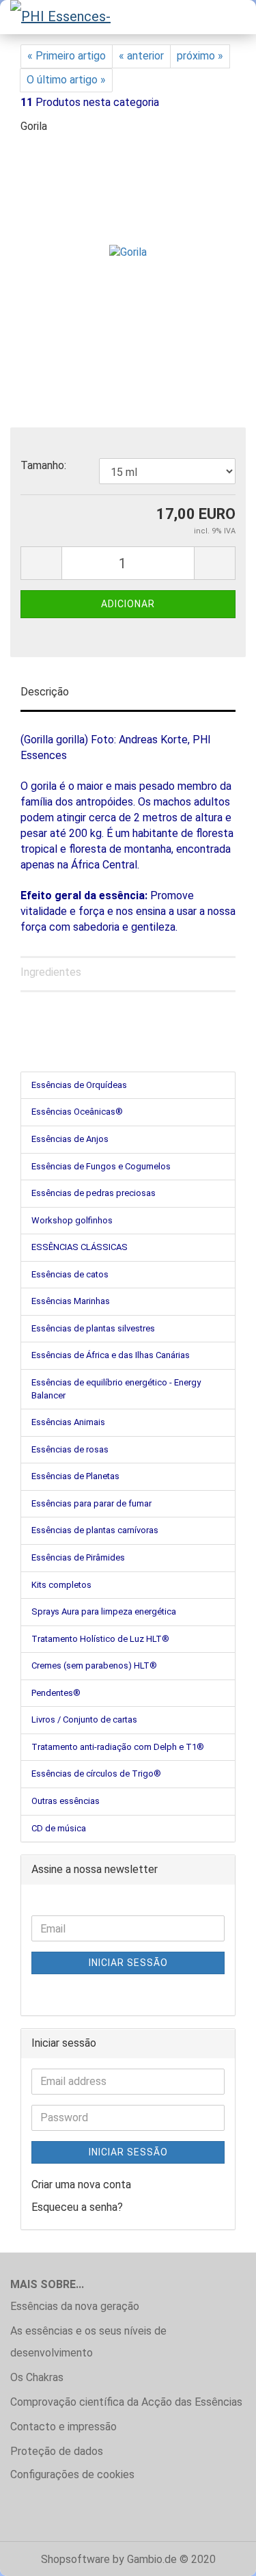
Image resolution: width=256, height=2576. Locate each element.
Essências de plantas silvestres (93, 1328)
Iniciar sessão (128, 1963)
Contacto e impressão (63, 2427)
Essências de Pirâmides (78, 1557)
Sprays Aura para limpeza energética (104, 1611)
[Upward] (218, 2555)
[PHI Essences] (61, 17)
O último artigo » (66, 80)
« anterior (141, 56)
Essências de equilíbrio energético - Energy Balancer (116, 1389)
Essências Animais (68, 1422)
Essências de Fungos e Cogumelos (101, 1166)
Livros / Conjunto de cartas (84, 1719)
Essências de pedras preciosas (94, 1193)
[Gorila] (128, 249)
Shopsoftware (75, 2559)
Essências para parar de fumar (91, 1503)
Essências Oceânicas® (77, 1112)
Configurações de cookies (72, 2474)
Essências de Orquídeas (79, 1085)
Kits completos (61, 1585)
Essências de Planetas (75, 1476)
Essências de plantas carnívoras (95, 1530)
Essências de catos (70, 1274)
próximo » (200, 56)
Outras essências (66, 1801)
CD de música (59, 1828)
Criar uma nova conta (81, 2185)
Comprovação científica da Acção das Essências (126, 2402)
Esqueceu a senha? (77, 2207)
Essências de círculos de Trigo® (96, 1774)
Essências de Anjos (70, 1139)
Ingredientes (51, 972)
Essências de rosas (70, 1449)
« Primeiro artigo (67, 56)
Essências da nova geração (75, 2306)
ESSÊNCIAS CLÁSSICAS (80, 1247)
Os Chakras (37, 2377)
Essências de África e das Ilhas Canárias (111, 1355)
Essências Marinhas (71, 1301)
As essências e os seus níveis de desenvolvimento (88, 2342)
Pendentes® (56, 1693)
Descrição (45, 692)
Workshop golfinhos (72, 1220)
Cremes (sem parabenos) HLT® (94, 1665)
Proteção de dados (57, 2451)
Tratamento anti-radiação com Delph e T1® (118, 1747)
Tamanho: (43, 465)
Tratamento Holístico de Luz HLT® (100, 1639)
